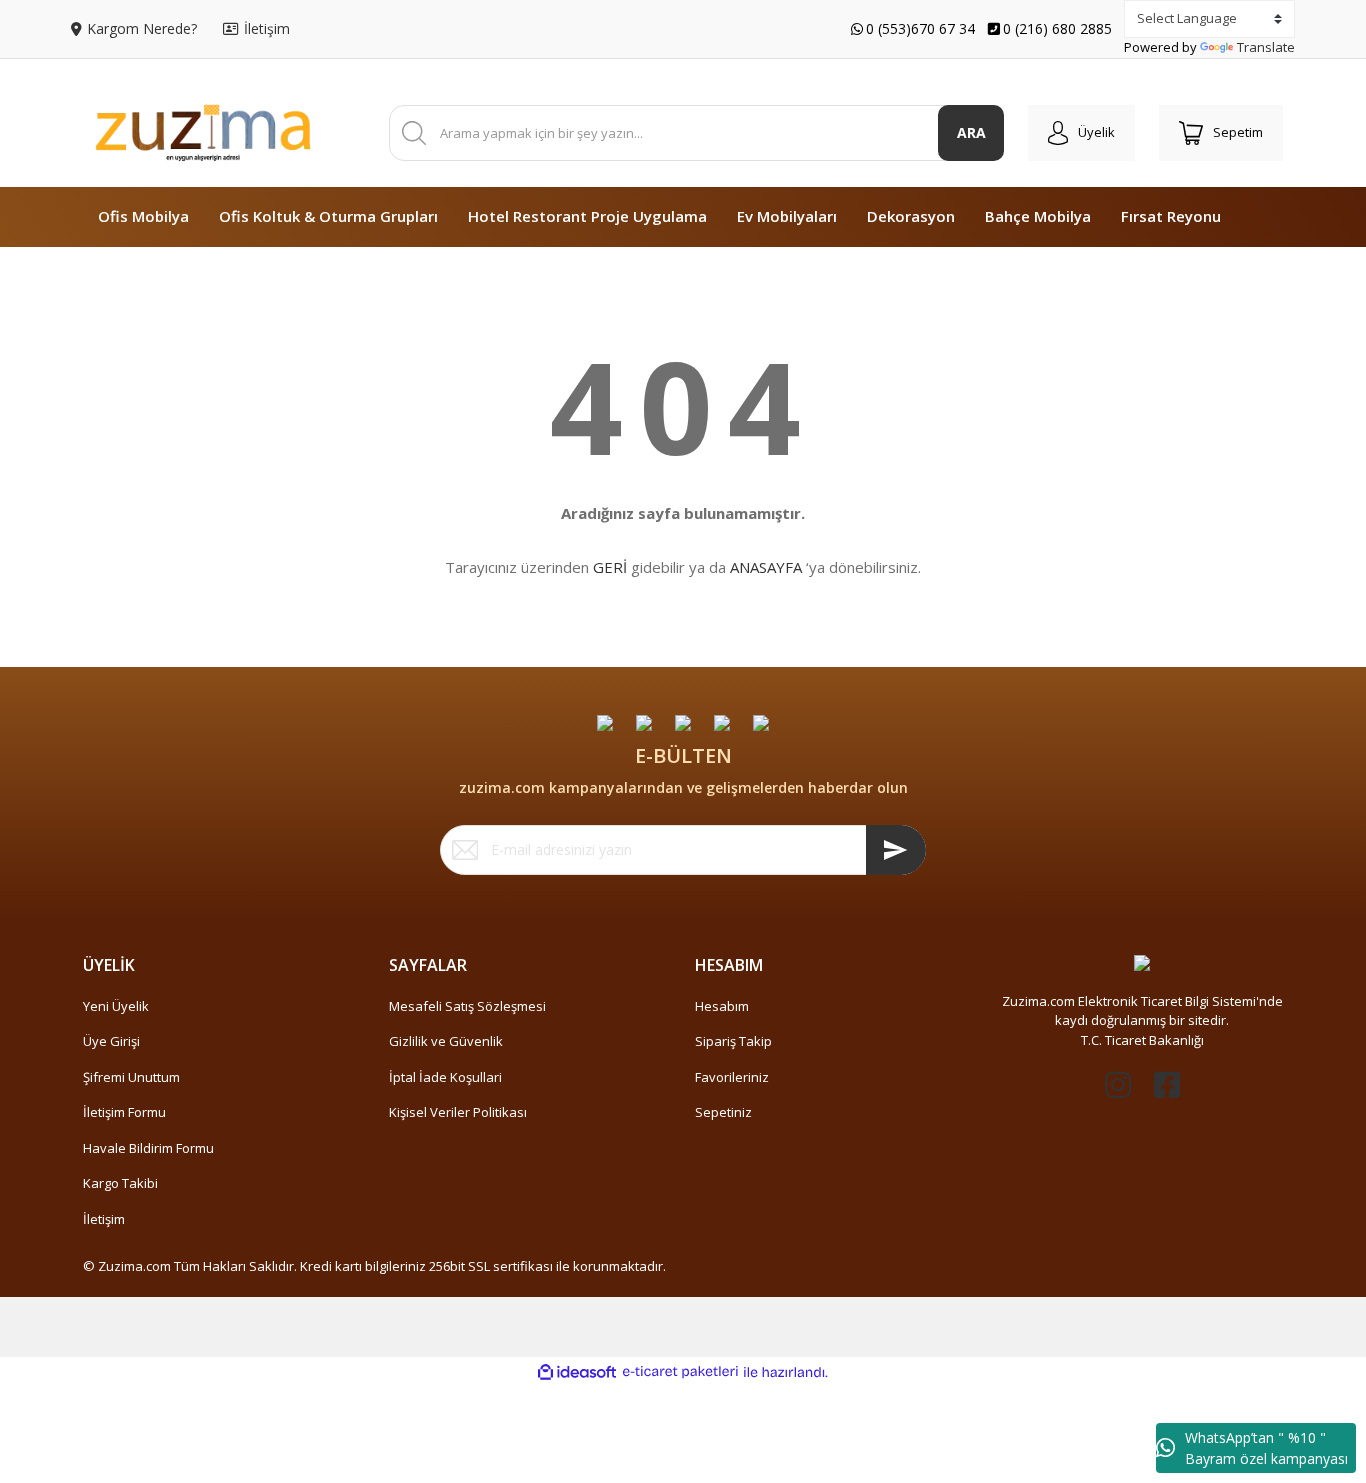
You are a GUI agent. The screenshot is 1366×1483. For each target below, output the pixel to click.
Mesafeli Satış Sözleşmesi (467, 1006)
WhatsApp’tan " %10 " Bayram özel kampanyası (1266, 1448)
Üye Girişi (111, 1041)
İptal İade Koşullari (445, 1077)
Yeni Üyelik (116, 1006)
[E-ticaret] (680, 1372)
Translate (1266, 47)
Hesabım (722, 1006)
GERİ (610, 567)
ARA (971, 132)
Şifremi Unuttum (131, 1077)
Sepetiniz (723, 1112)
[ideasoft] (577, 1372)
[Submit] (896, 850)
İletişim (104, 1219)
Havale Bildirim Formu (148, 1148)
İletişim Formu (124, 1112)
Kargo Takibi (120, 1183)
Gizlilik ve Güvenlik (446, 1041)
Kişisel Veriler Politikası (458, 1112)
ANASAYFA (766, 567)
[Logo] (203, 133)
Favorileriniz (732, 1077)
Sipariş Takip (733, 1041)
